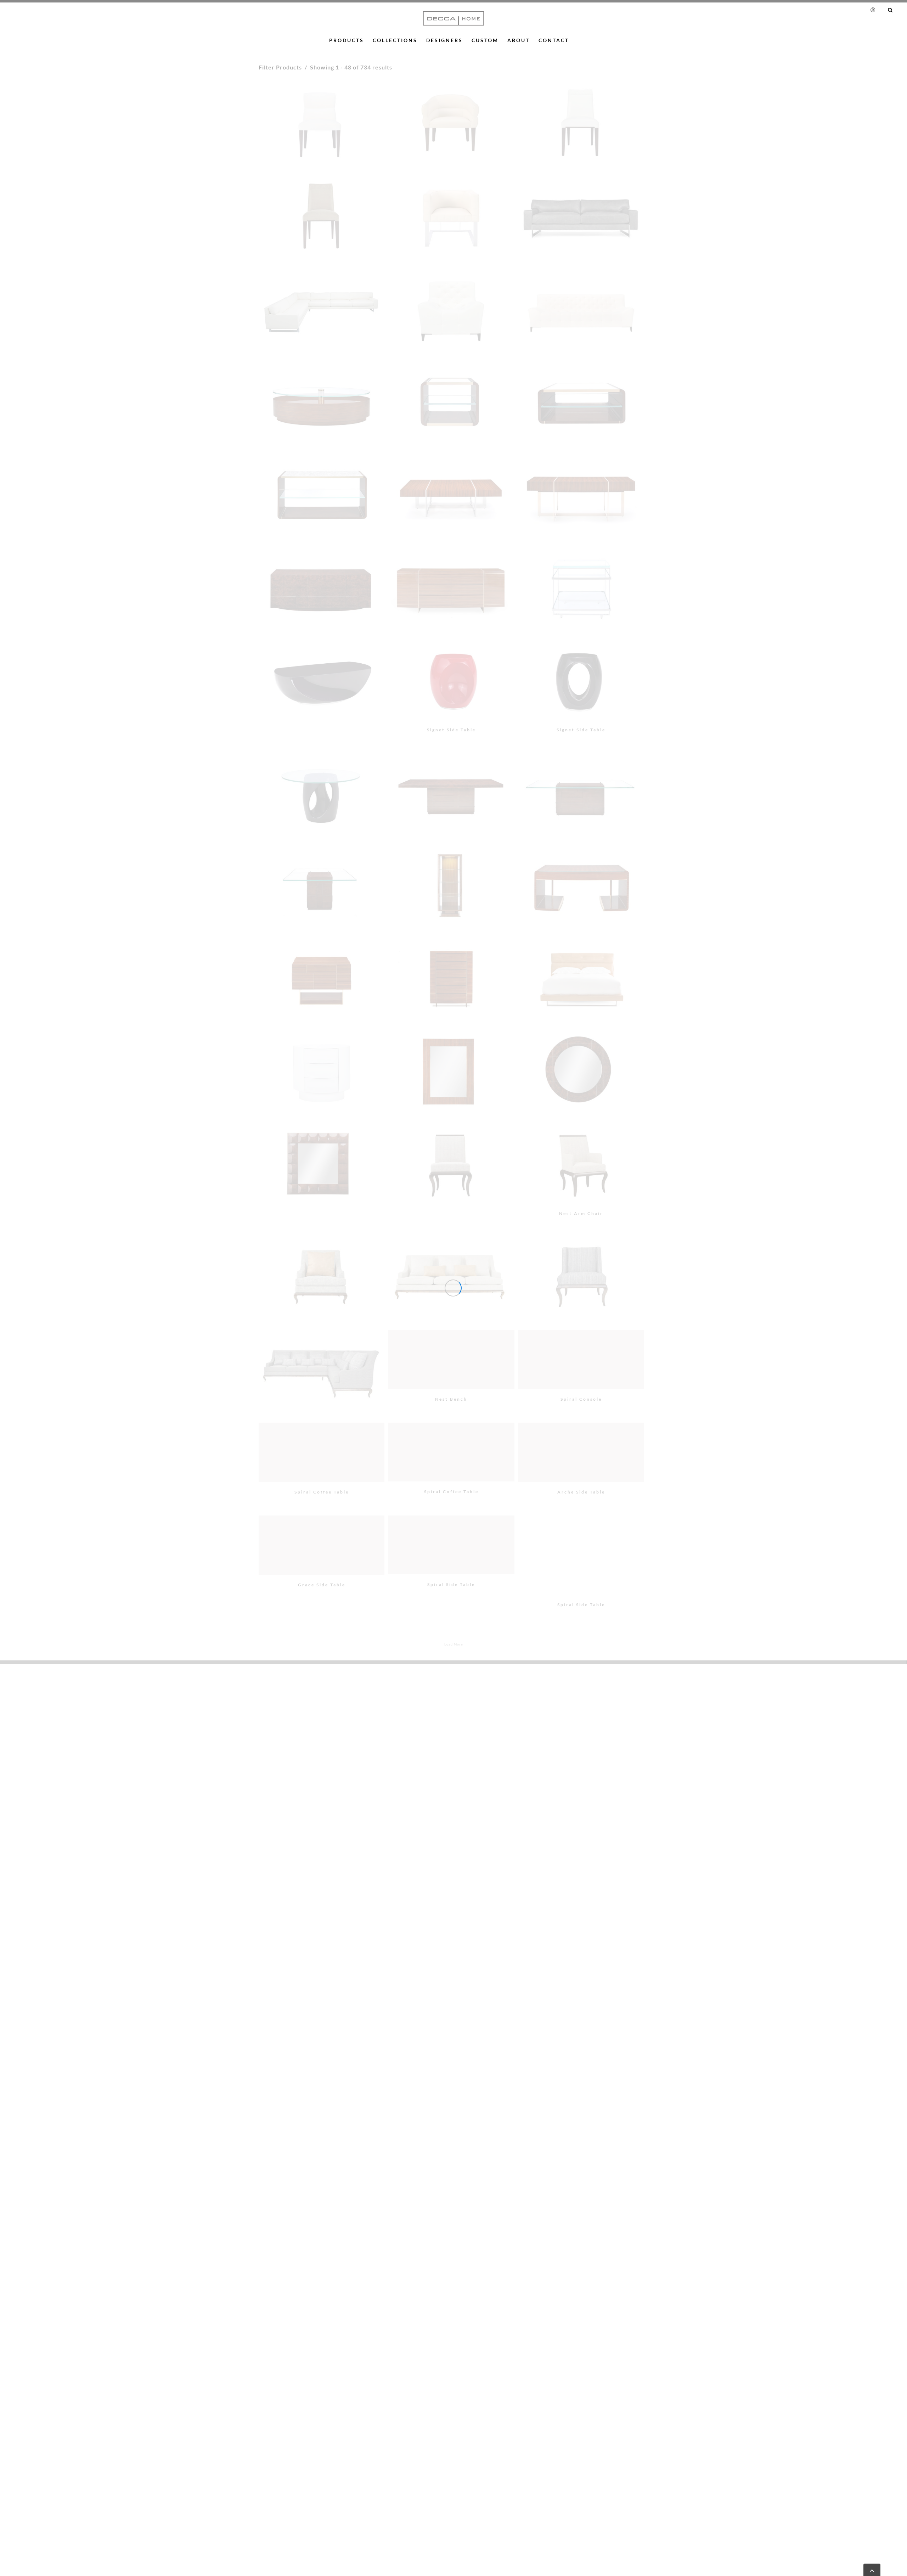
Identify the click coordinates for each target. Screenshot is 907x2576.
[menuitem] (876, 10)
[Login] (874, 10)
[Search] (890, 10)
